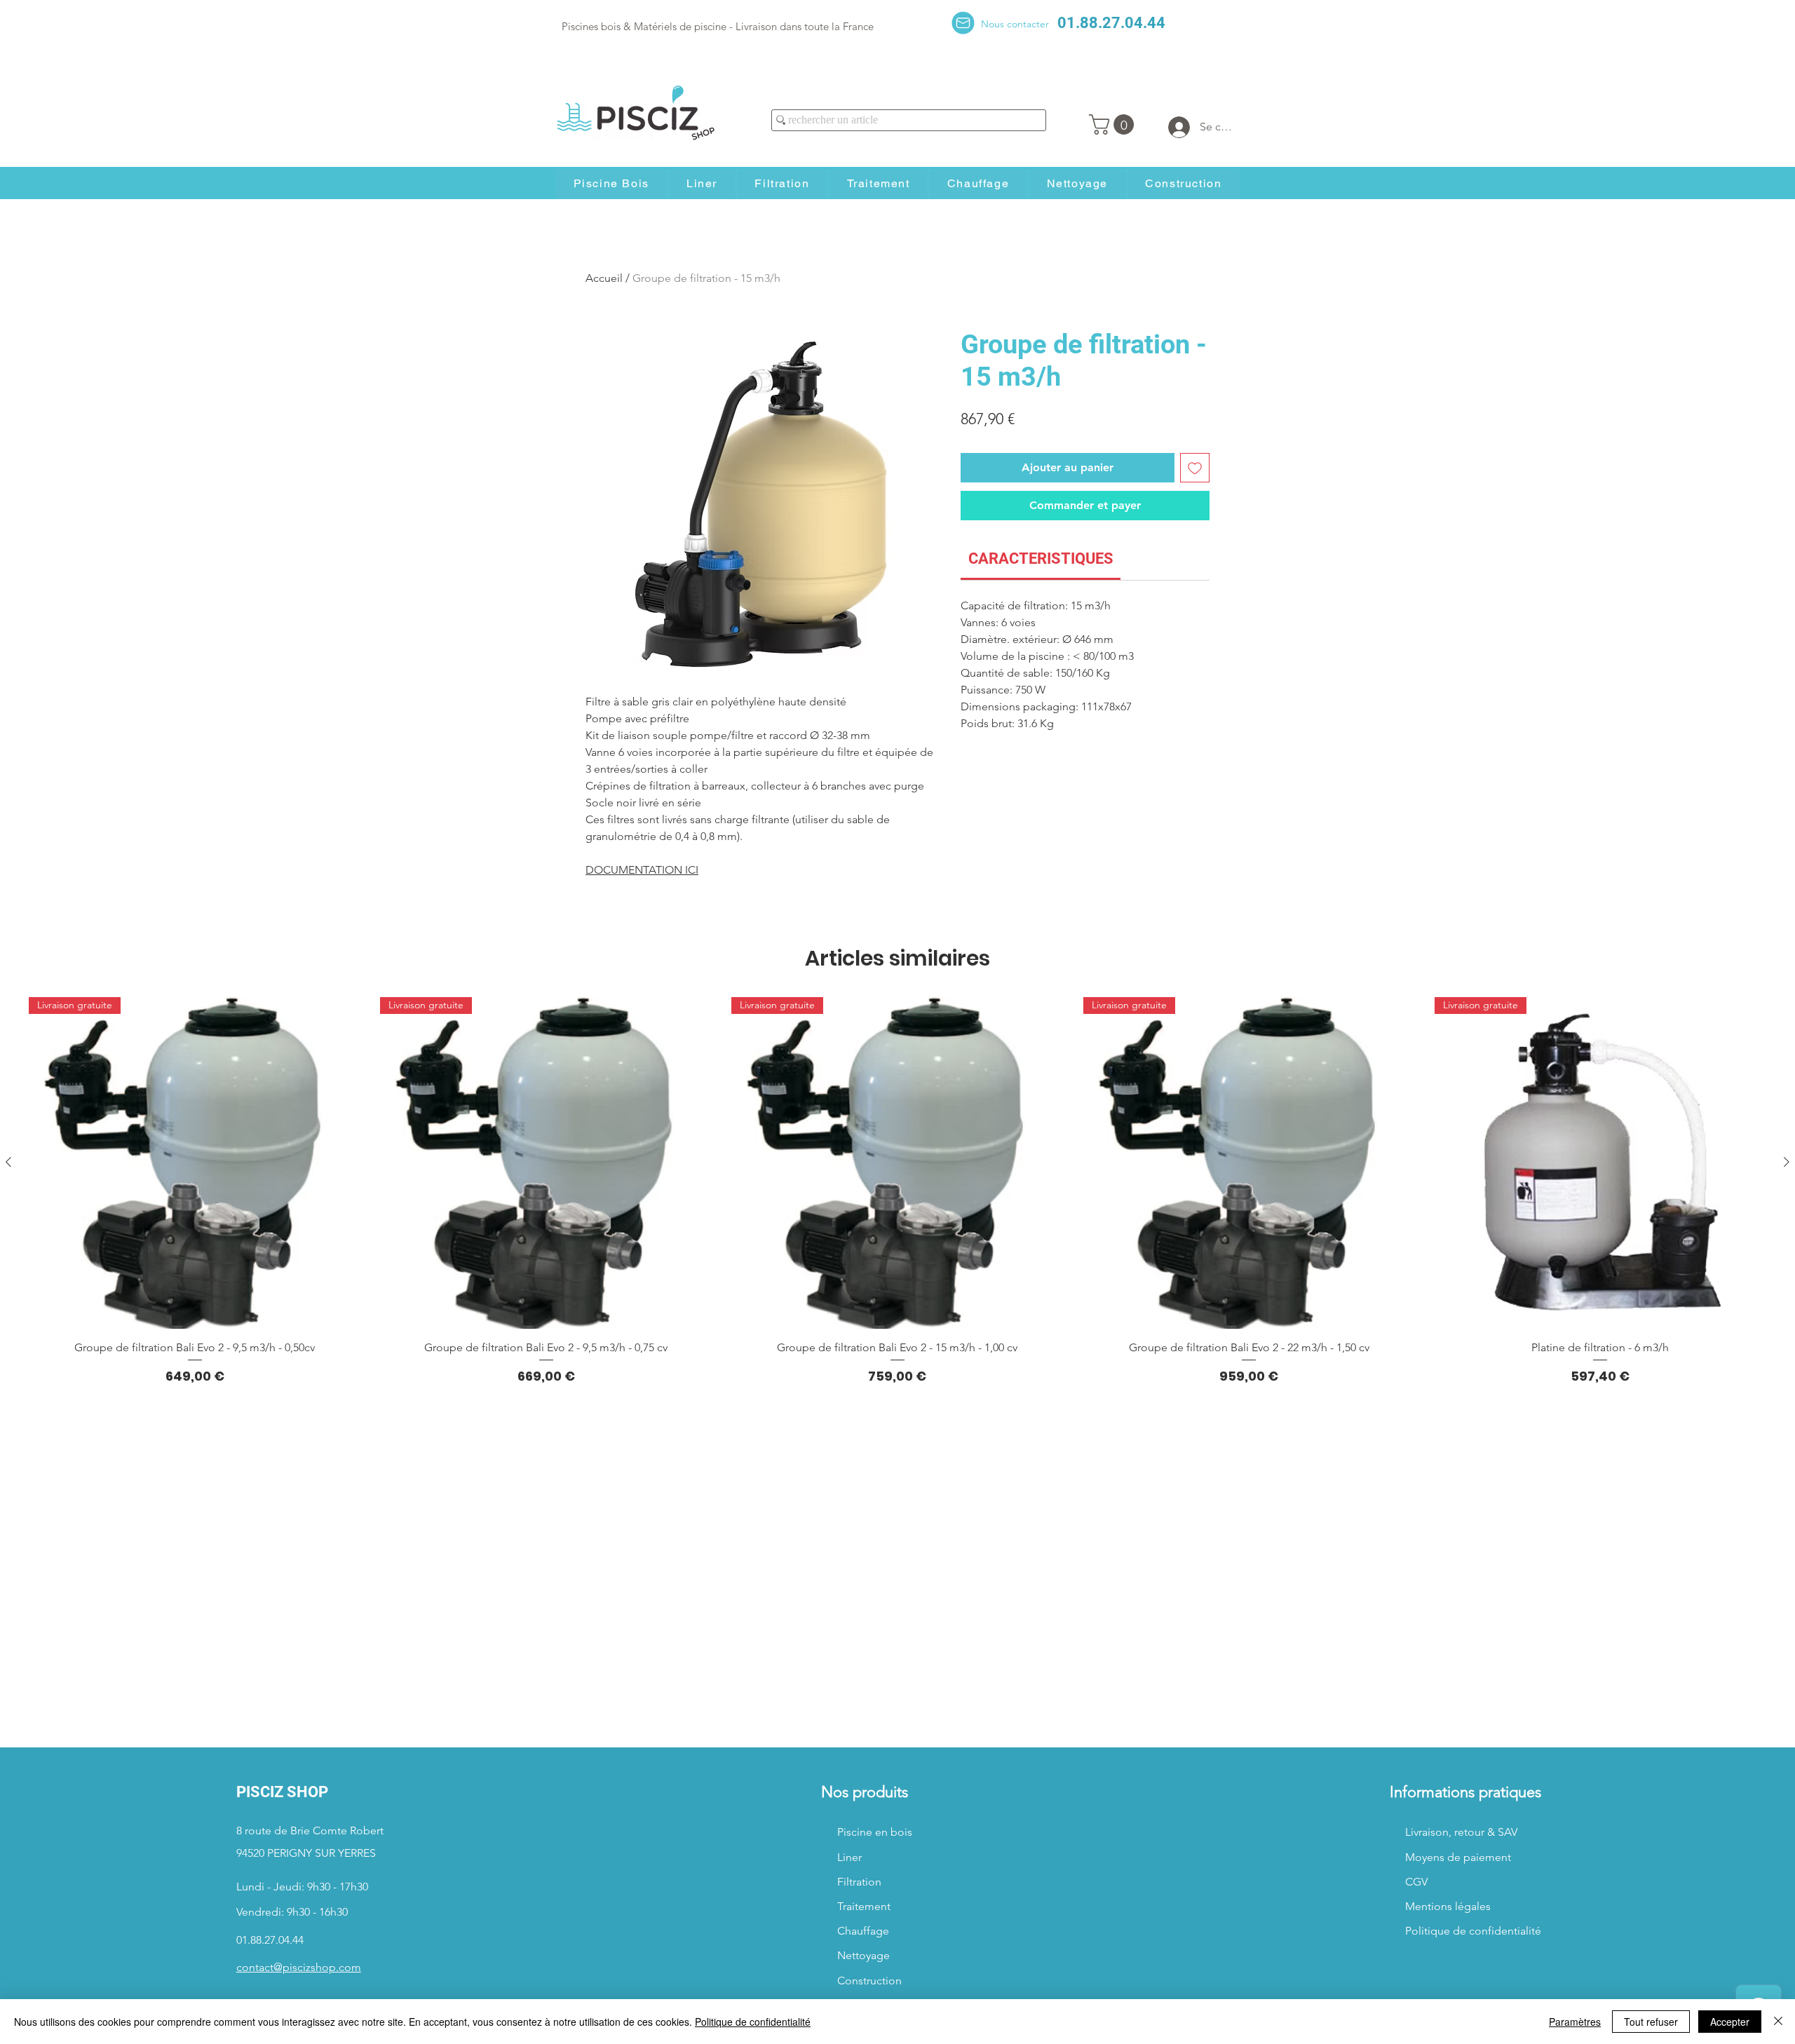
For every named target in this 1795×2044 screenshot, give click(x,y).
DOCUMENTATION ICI (642, 870)
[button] (1114, 124)
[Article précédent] (8, 1162)
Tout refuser (1651, 2022)
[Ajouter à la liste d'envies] (1195, 468)
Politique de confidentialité (753, 2022)
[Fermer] (1778, 2022)
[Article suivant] (1787, 1162)
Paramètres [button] (1575, 2022)
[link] (1041, 559)
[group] (897, 1191)
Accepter (1730, 2022)
